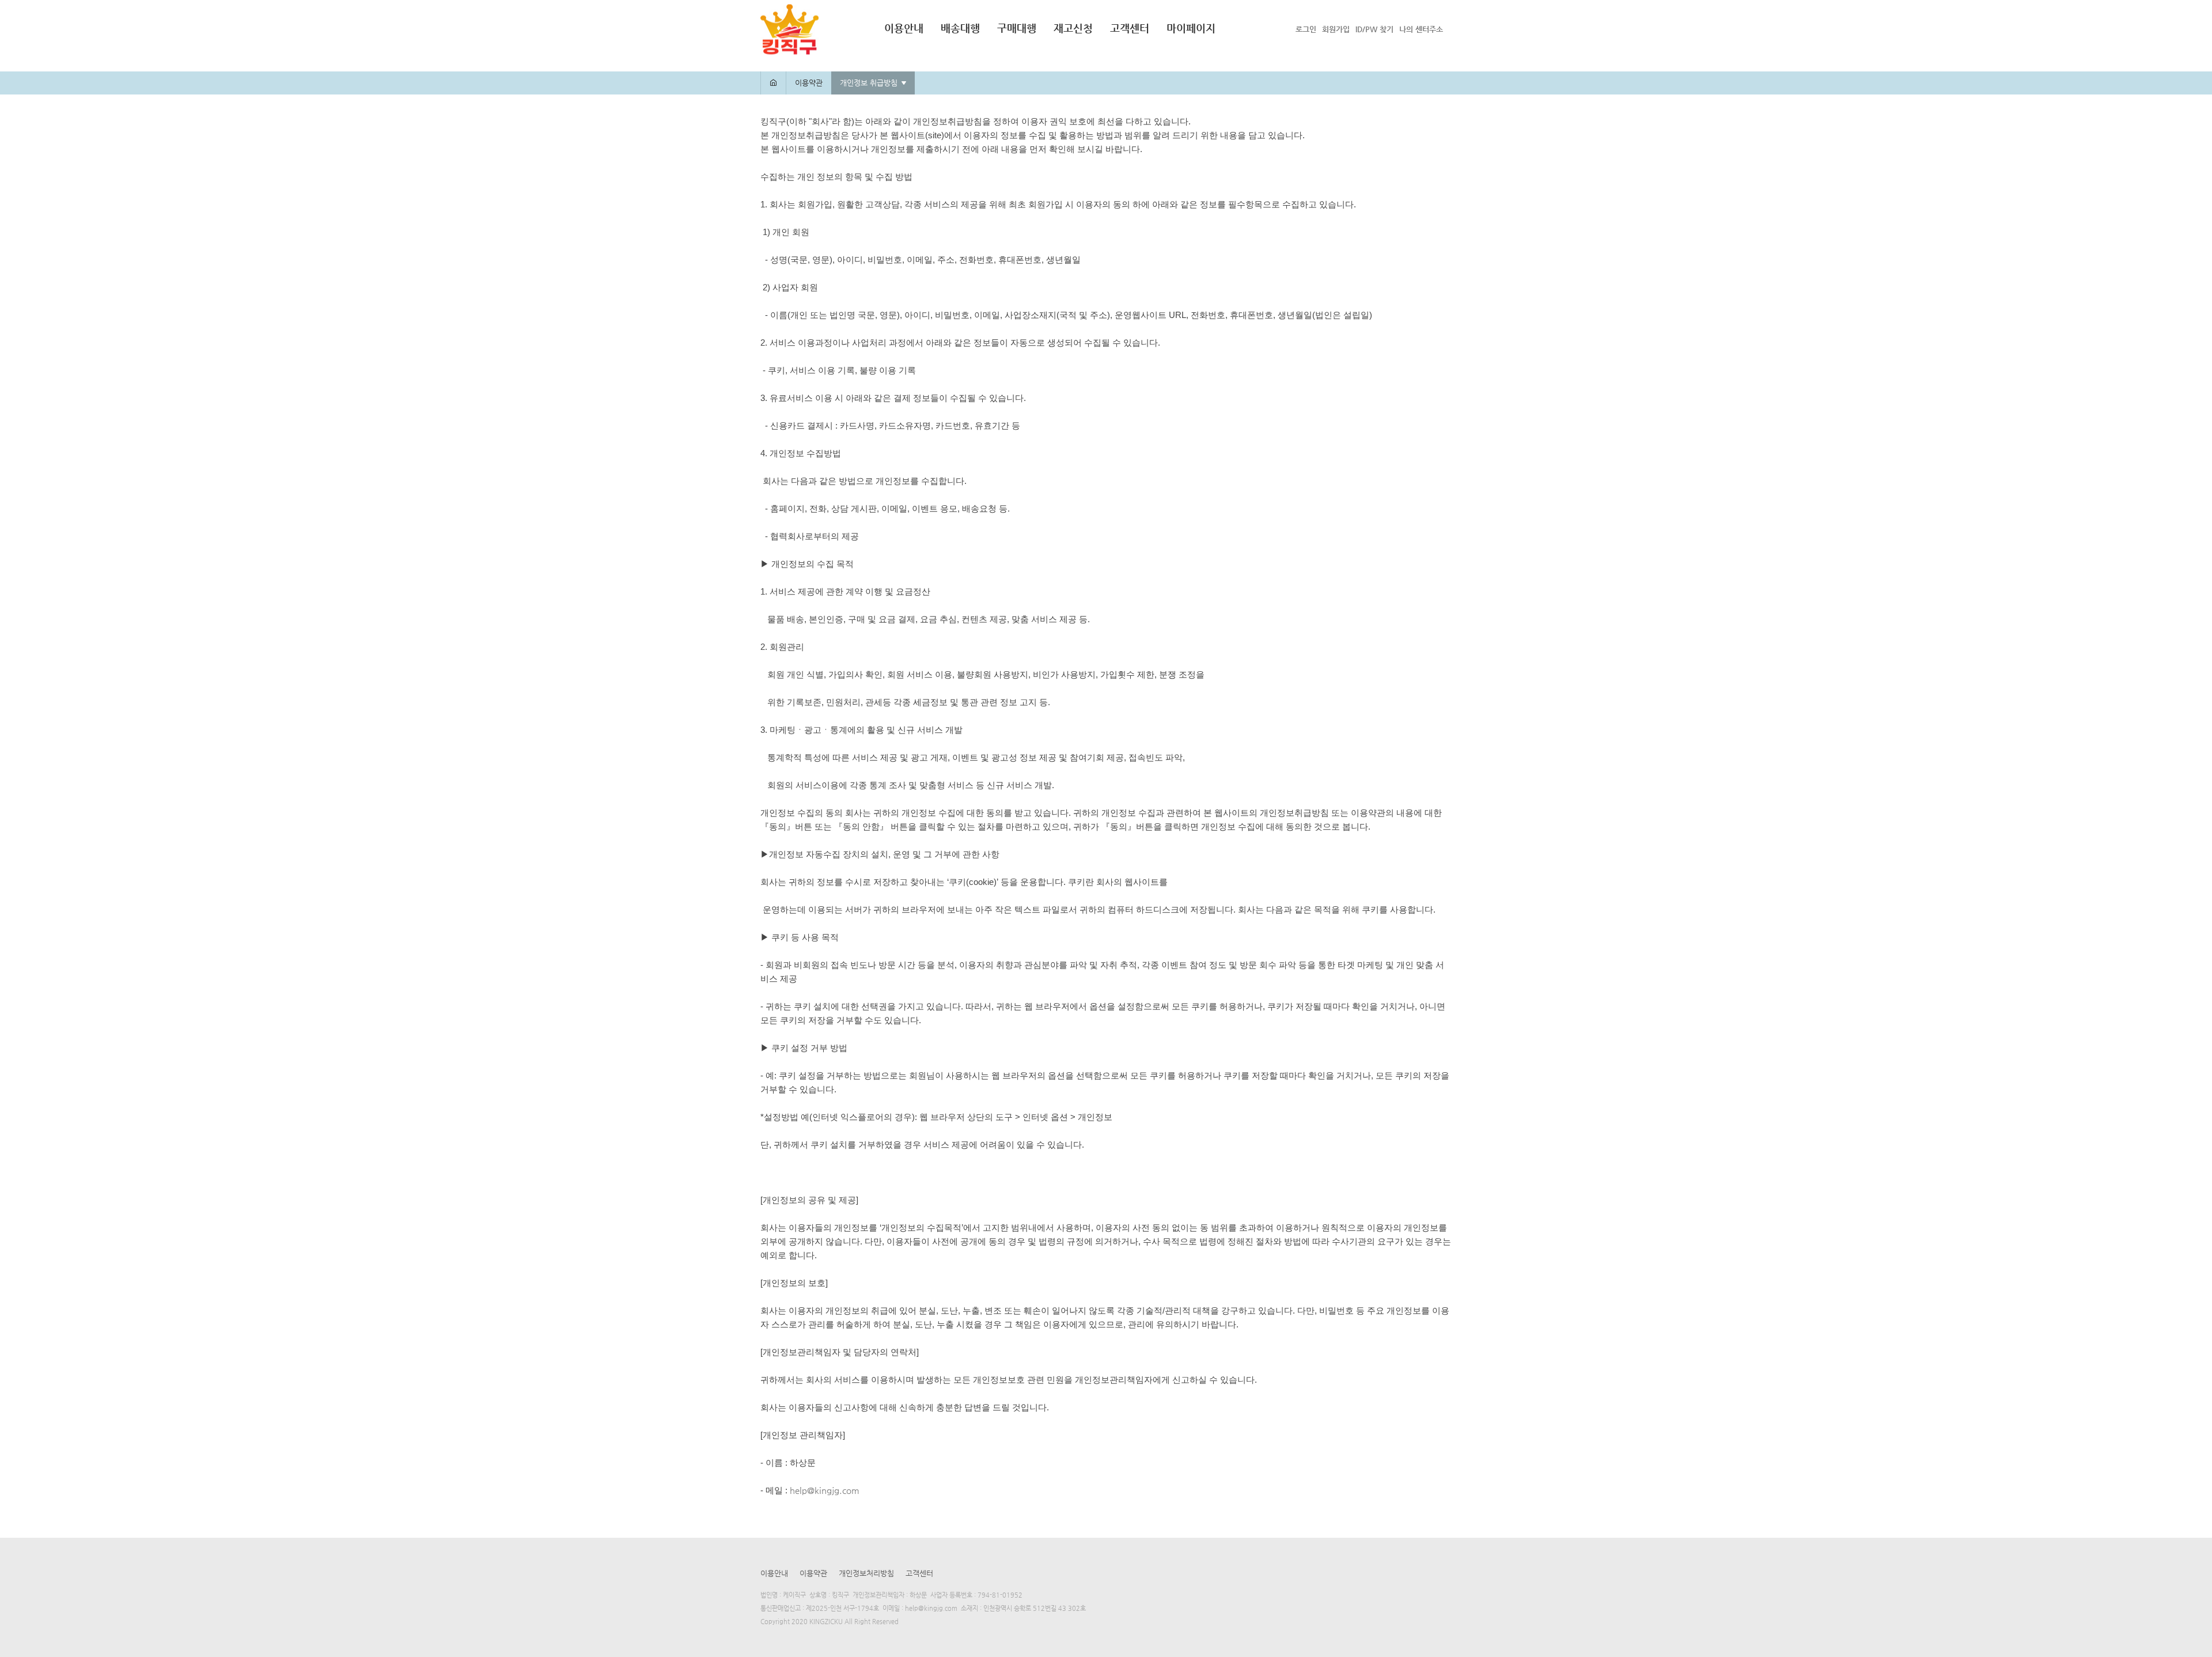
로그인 (1306, 29)
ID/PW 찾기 (1374, 29)
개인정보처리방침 (866, 1573)
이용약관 (813, 1573)
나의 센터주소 (1421, 29)
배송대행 (960, 28)
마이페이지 (1191, 28)
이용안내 (904, 28)
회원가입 (1336, 29)
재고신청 (1073, 28)
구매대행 (1017, 28)
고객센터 (1130, 28)
